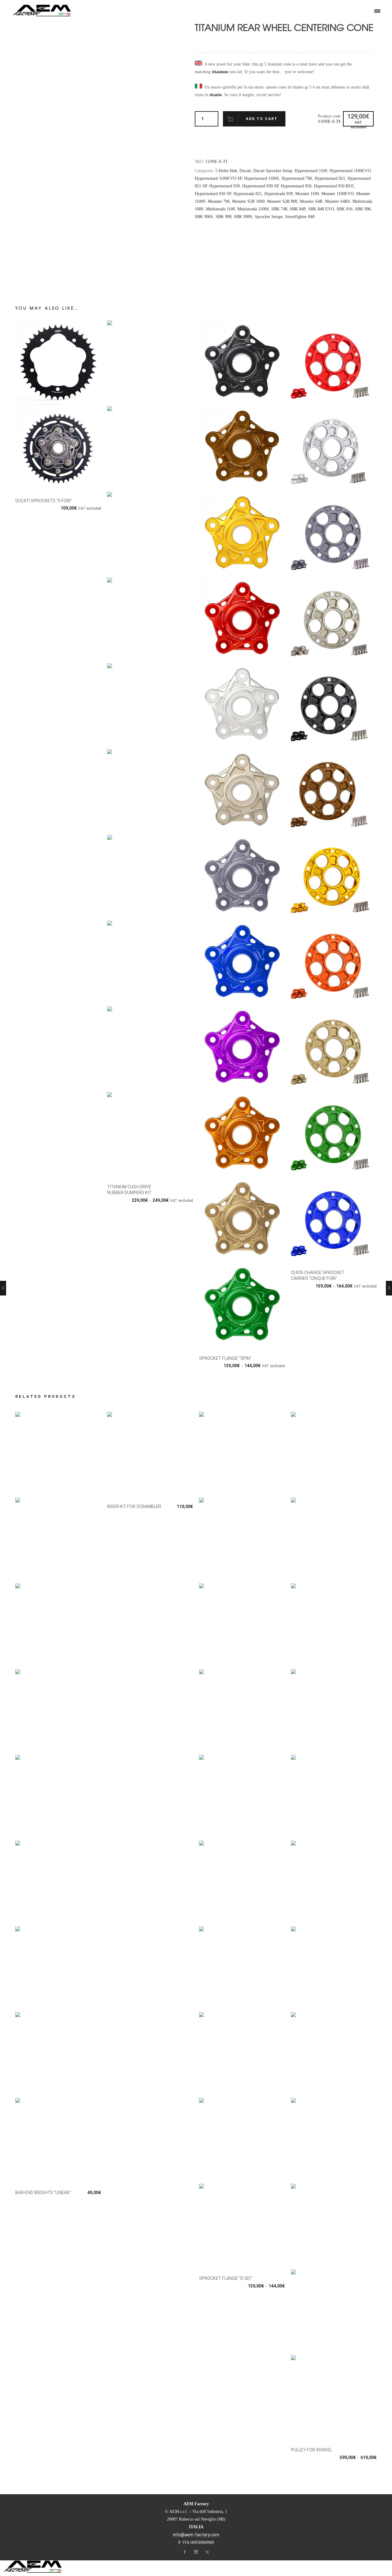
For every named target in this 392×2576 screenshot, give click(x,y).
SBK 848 (298, 209)
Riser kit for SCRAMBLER (134, 1507)
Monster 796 (219, 201)
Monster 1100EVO (337, 194)
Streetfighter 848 (300, 217)
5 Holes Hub (226, 171)
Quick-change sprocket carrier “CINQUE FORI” (318, 1275)
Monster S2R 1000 (248, 201)
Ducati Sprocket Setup (273, 171)
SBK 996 (363, 209)
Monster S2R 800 (282, 201)
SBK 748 (279, 209)
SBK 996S (204, 217)
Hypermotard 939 (224, 186)
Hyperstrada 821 (248, 194)
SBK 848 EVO (321, 209)
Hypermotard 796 (297, 178)
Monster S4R (311, 201)
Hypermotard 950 (296, 186)
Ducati (245, 171)
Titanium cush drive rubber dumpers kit (129, 1190)
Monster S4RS (337, 201)
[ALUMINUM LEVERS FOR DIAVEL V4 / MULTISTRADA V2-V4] (5, 1288)
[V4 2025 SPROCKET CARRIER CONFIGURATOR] (387, 1288)
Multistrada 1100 (220, 209)
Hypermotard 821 (330, 178)
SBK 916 (345, 209)
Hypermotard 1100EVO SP (218, 178)
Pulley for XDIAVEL (312, 2450)
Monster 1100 (307, 194)
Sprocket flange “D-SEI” (226, 2278)
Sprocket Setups (269, 217)
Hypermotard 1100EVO (350, 171)
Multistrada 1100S (253, 209)
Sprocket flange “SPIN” (225, 1358)
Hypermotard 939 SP (260, 186)
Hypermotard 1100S (262, 178)
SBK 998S (243, 217)
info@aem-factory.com (196, 2535)
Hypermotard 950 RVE (334, 186)
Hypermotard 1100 (311, 171)
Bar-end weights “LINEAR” (43, 2193)
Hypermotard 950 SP (213, 194)
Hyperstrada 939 (279, 194)
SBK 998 (224, 217)
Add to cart (262, 119)
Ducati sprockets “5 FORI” (44, 501)
